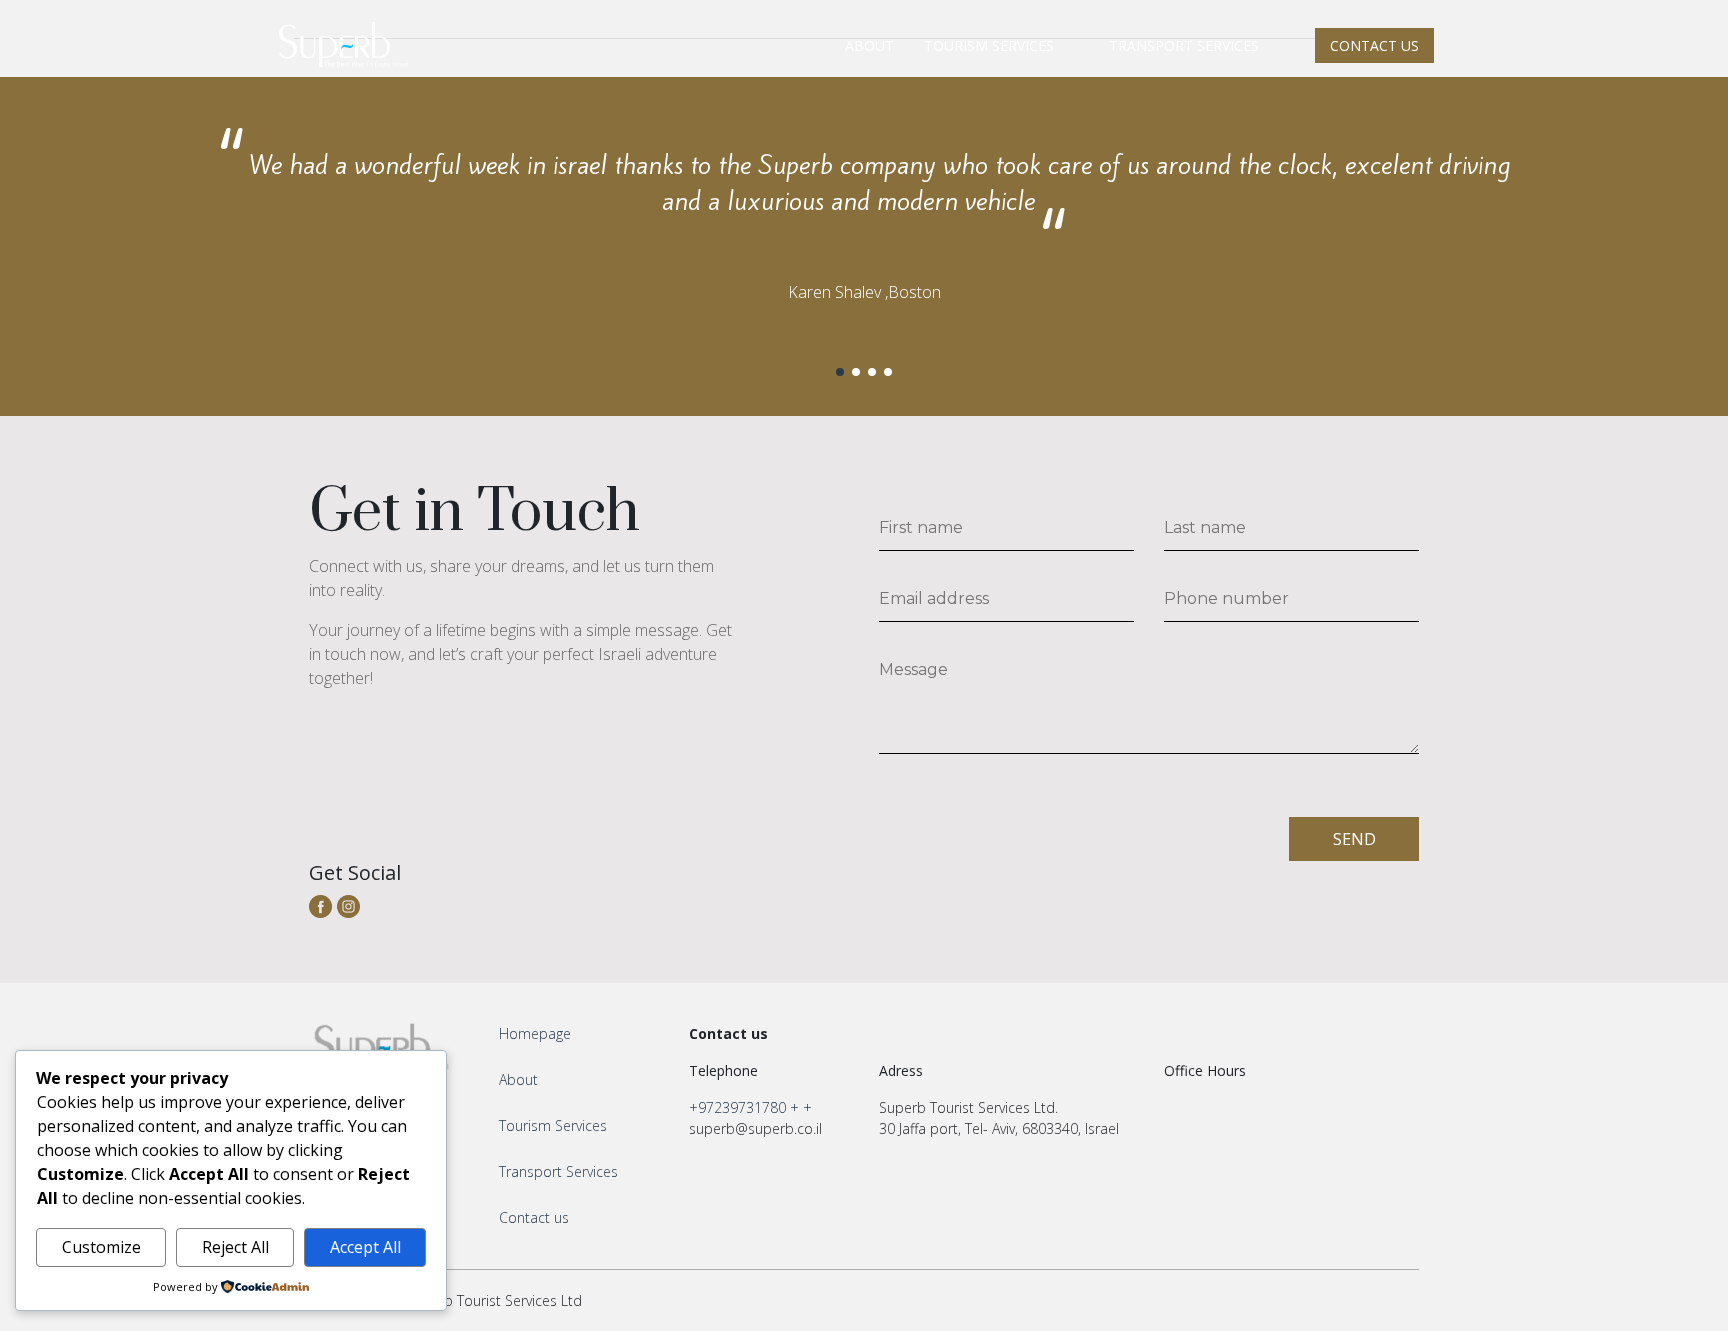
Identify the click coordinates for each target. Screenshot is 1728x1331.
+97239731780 (737, 1107)
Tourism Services (553, 1125)
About (518, 1079)
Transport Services (558, 1171)
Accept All (365, 1247)
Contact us (534, 1217)
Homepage (535, 1033)
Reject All (235, 1247)
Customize (101, 1247)
